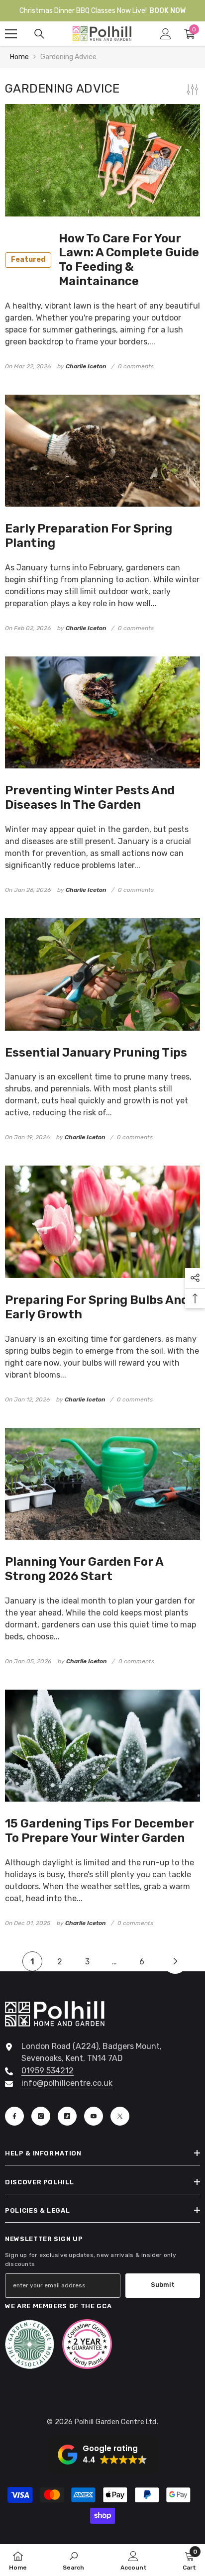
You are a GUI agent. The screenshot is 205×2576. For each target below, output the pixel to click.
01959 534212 (48, 2071)
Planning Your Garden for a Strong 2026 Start (84, 1569)
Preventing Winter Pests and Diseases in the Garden (90, 798)
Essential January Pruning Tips (96, 1053)
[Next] (175, 1961)
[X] (120, 2116)
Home (19, 57)
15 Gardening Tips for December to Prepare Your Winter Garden (100, 1831)
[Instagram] (41, 2116)
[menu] (11, 34)
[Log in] (166, 34)
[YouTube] (94, 2116)
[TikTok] (67, 2116)
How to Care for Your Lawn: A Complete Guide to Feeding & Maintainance (105, 260)
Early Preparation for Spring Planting (89, 536)
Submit (163, 2285)
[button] (102, 2455)
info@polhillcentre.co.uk (67, 2083)
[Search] (39, 34)
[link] (73, 2560)
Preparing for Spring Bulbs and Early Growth (97, 1307)
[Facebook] (14, 2116)
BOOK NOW (167, 11)
